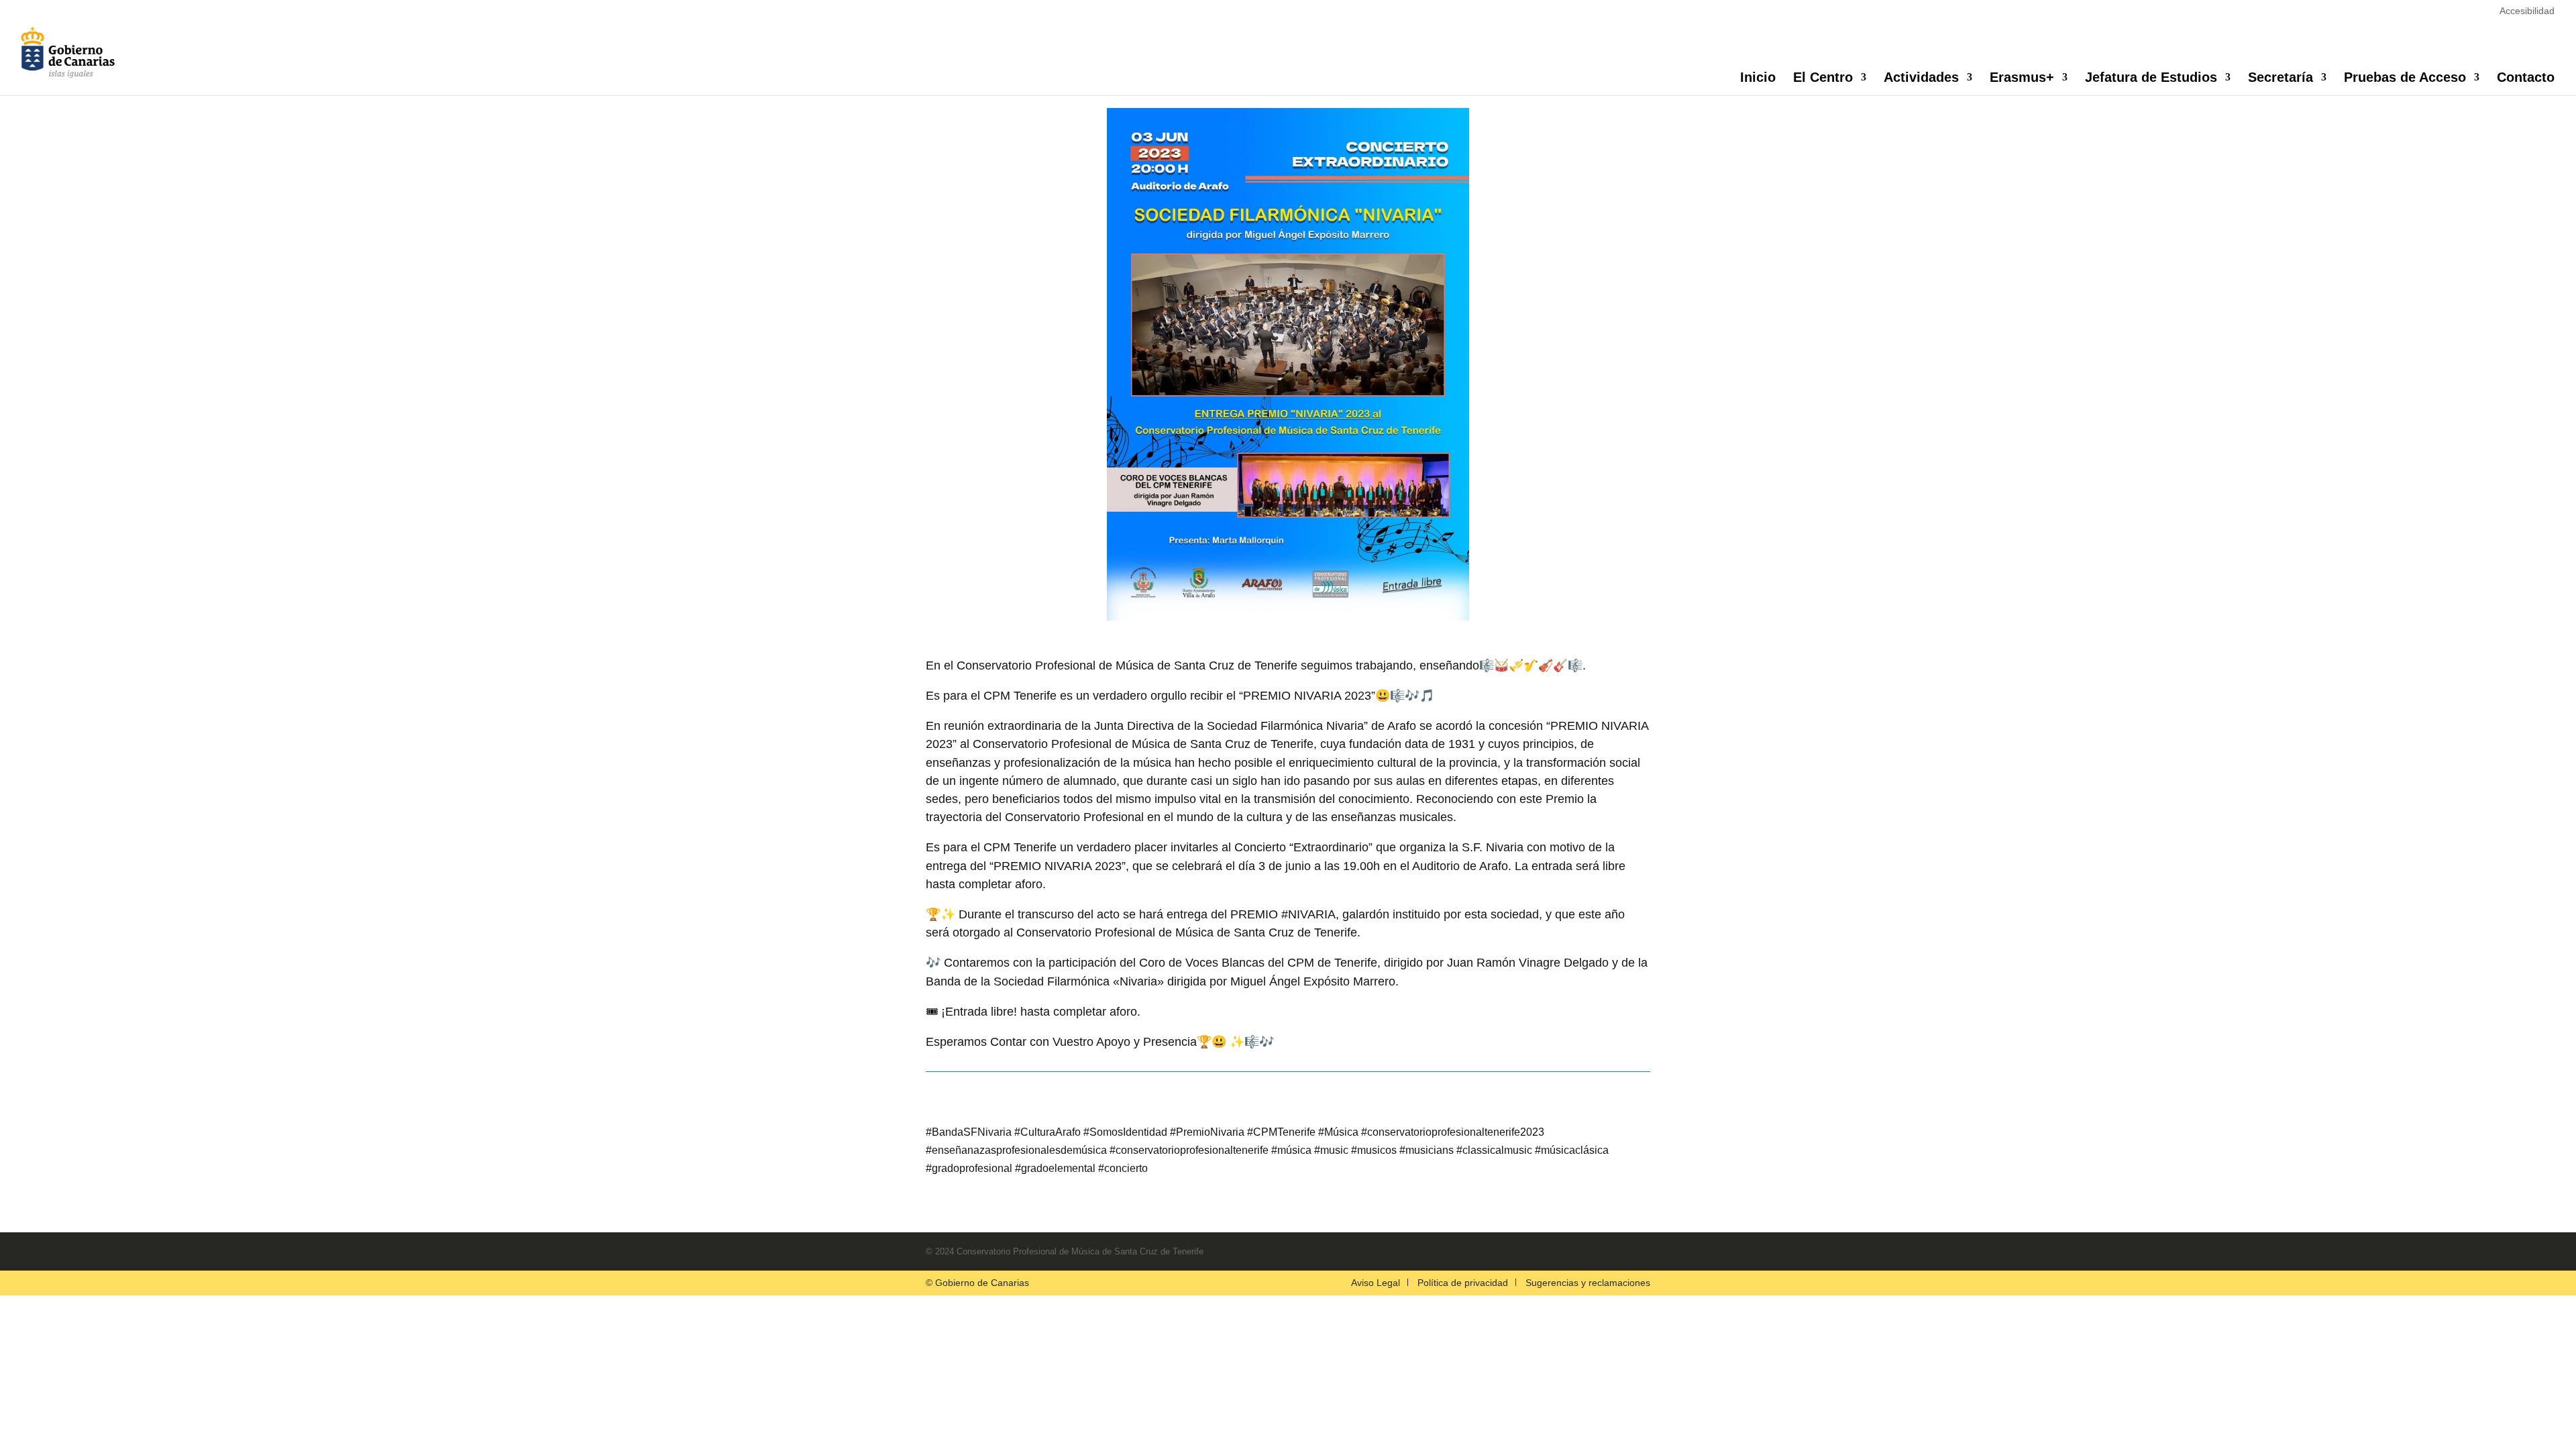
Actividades (1921, 78)
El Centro (1823, 78)
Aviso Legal (1376, 1283)
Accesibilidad (2527, 11)
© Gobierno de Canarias (977, 1283)
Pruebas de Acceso (2405, 78)
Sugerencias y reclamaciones (1588, 1283)
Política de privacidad (1463, 1283)
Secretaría (2280, 78)
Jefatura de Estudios (2151, 78)
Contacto (2526, 78)
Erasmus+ (2022, 78)
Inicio (1758, 78)
